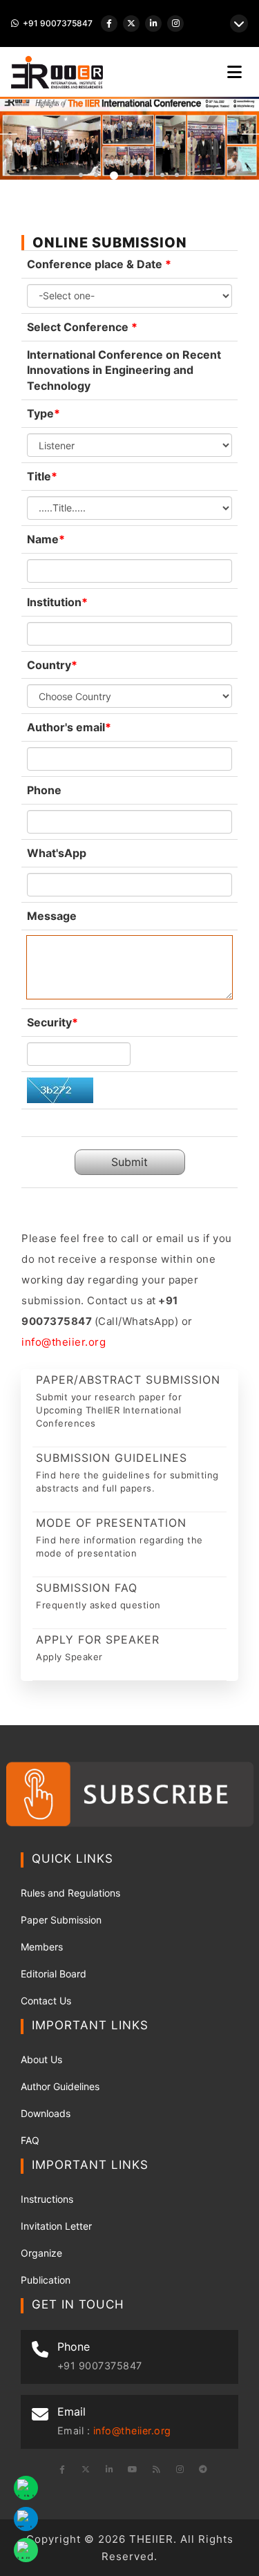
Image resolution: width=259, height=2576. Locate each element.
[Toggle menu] (234, 72)
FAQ (30, 2140)
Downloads (46, 2113)
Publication (46, 2280)
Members (42, 1947)
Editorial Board (54, 1974)
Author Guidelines (60, 2086)
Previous (9, 134)
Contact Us (46, 2001)
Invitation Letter (56, 2226)
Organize (41, 2253)
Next (250, 134)
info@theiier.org (64, 1342)
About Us (41, 2059)
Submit (129, 1162)
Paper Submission (61, 1920)
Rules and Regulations (70, 1893)
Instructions (47, 2199)
